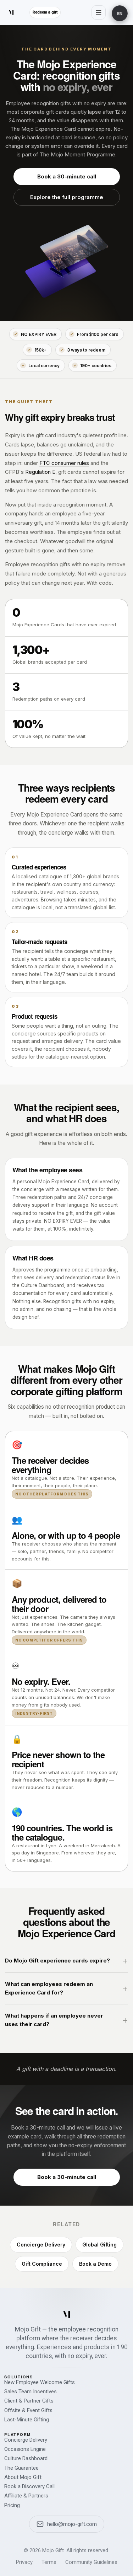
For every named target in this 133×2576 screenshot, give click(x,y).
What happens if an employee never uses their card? (54, 2020)
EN (120, 13)
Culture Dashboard (26, 2458)
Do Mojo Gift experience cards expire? (57, 1961)
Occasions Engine (25, 2449)
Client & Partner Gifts (29, 2401)
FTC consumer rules (64, 463)
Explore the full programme (67, 197)
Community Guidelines (91, 2562)
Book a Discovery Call (29, 2486)
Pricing (12, 2505)
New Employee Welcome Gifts (40, 2382)
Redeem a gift (45, 12)
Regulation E (40, 472)
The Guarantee (21, 2468)
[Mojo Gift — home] (67, 2314)
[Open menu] (99, 12)
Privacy (24, 2562)
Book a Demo (95, 2264)
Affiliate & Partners (26, 2496)
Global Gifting (99, 2245)
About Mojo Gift (23, 2477)
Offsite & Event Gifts (28, 2410)
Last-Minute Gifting (27, 2420)
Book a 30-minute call (67, 176)
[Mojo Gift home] (11, 12)
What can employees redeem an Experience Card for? (49, 1988)
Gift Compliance (42, 2264)
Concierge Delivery (41, 2245)
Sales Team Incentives (31, 2392)
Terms (49, 2562)
